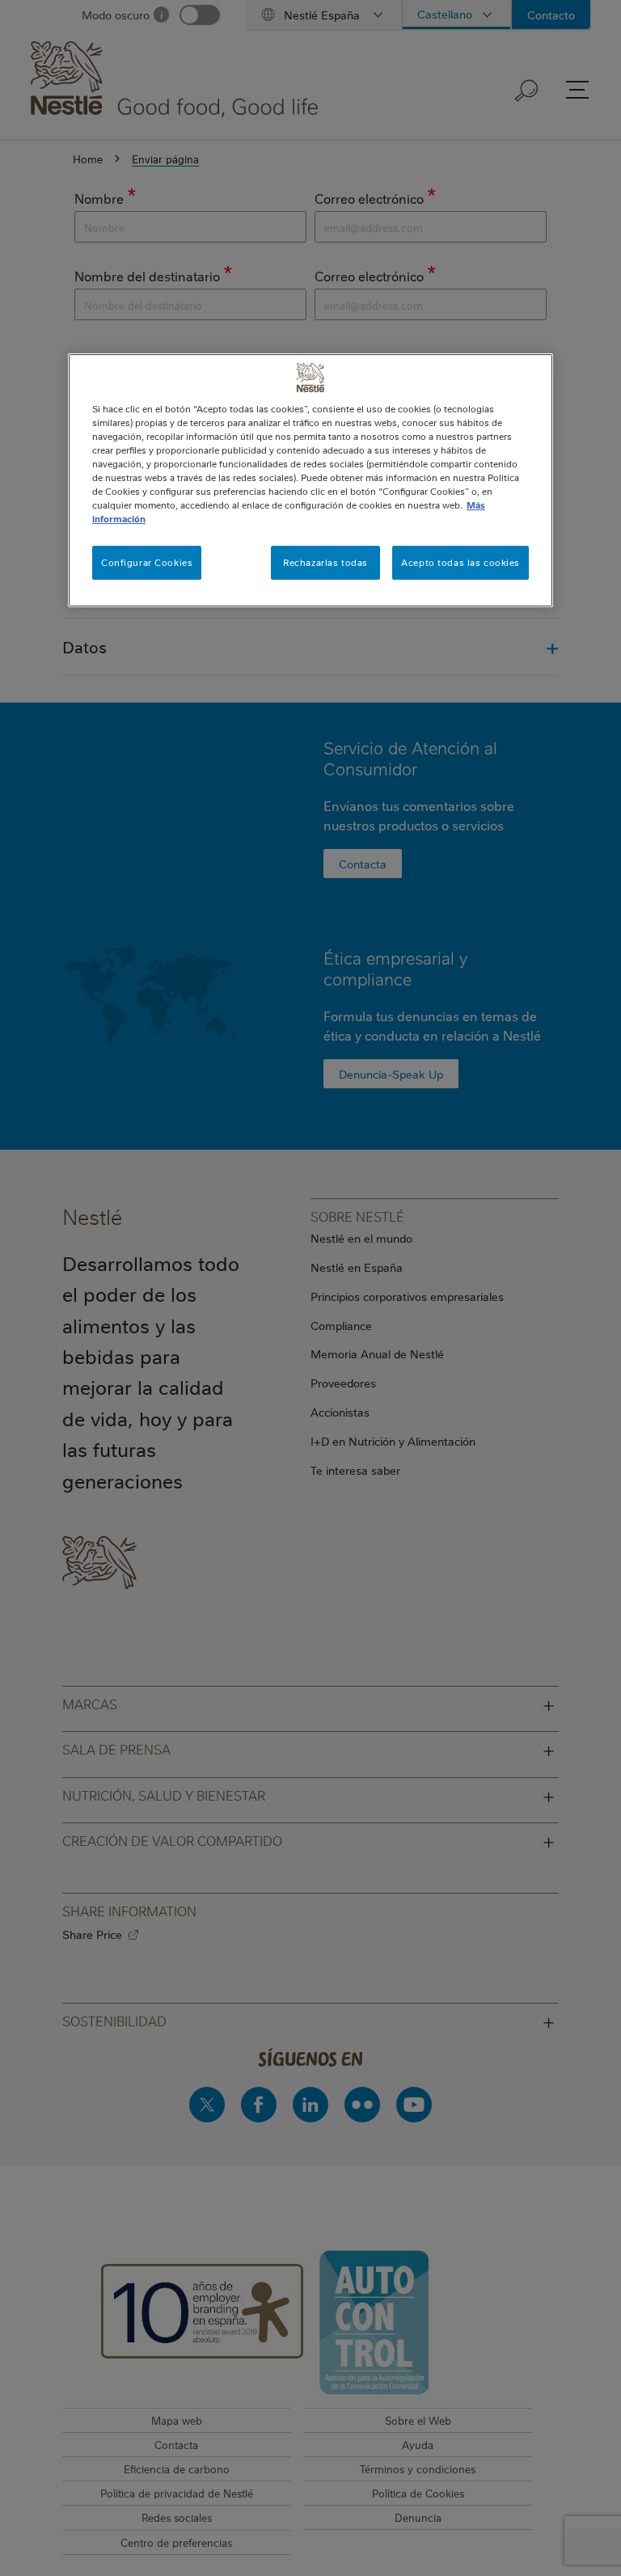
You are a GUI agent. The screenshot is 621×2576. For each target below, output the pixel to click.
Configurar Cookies (147, 563)
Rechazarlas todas (325, 563)
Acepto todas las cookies (460, 563)
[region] (310, 480)
